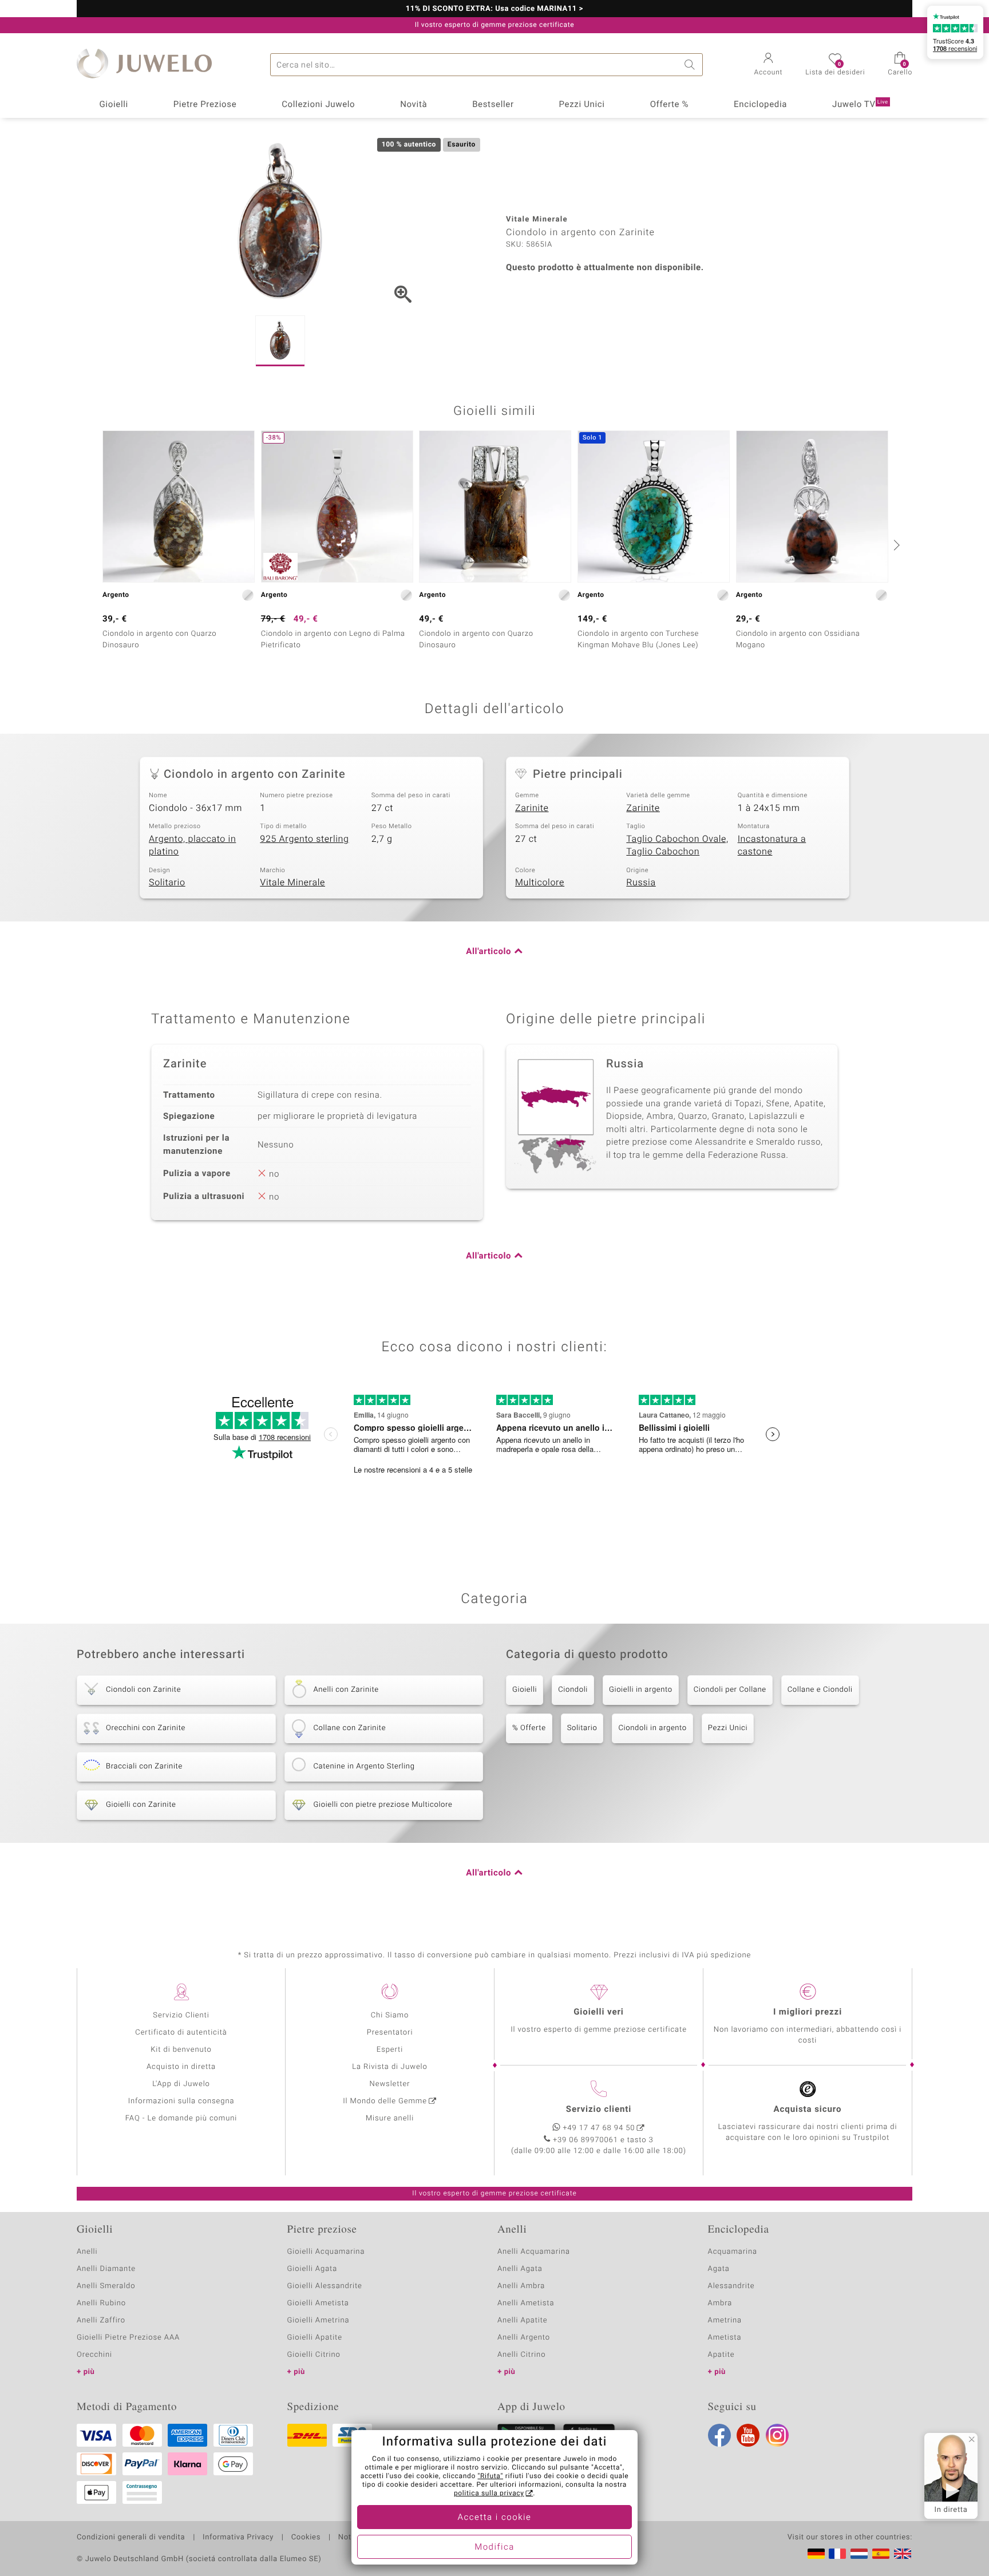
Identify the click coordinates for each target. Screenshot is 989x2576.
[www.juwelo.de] (816, 2554)
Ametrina (725, 2320)
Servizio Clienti (181, 2015)
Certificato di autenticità (181, 2033)
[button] (769, 65)
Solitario (167, 883)
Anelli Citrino (521, 2355)
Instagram (777, 2435)
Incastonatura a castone (772, 846)
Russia (641, 883)
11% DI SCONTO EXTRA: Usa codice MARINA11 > (495, 9)
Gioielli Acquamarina (326, 2252)
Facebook (719, 2435)
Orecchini (94, 2355)
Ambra (720, 2303)
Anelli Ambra (521, 2286)
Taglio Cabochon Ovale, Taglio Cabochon (677, 846)
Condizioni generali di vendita (131, 2538)
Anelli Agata (520, 2269)
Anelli (87, 2252)
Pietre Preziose (205, 105)
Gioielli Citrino (314, 2355)
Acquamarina (733, 2252)
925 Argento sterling (304, 839)
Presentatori (390, 2033)
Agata (719, 2269)
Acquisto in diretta (181, 2067)
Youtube (748, 2435)
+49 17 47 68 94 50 (599, 2128)
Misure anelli (390, 2118)
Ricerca (691, 65)
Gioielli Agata (312, 2269)
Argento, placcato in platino (192, 846)
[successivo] (895, 545)
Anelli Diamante (106, 2269)
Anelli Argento (524, 2338)
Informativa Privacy (238, 2538)
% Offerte (529, 1728)
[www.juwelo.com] (903, 2554)
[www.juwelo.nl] (859, 2554)
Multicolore (540, 883)
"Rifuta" (491, 2476)
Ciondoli (573, 1690)
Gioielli (114, 105)
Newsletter (390, 2084)
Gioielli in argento (641, 1690)
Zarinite (532, 808)
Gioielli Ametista (318, 2303)
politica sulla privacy (489, 2494)
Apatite (721, 2355)
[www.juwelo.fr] (837, 2554)
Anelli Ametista (526, 2303)
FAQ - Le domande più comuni (181, 2118)
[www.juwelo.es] (881, 2554)
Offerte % (670, 105)
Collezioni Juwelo (318, 105)
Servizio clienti (599, 2110)
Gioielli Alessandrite (325, 2286)
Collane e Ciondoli (820, 1690)
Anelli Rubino (101, 2303)
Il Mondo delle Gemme (385, 2101)
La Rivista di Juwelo (389, 2067)
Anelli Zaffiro (101, 2320)
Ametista (725, 2338)
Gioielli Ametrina (319, 2320)
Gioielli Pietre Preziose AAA (128, 2338)
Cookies (306, 2538)
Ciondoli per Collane (730, 1690)
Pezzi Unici (581, 105)
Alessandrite (731, 2286)
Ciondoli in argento (652, 1728)
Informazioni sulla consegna (181, 2101)
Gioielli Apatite (315, 2338)
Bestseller (493, 105)
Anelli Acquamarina (534, 2252)
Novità (414, 105)
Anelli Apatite (523, 2320)
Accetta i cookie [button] (495, 2518)
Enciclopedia (760, 105)
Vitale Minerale (292, 883)
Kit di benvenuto (181, 2050)
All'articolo (488, 952)
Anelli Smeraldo (106, 2286)
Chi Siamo (390, 2015)
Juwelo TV (860, 105)
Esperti (390, 2050)
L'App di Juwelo (181, 2084)
